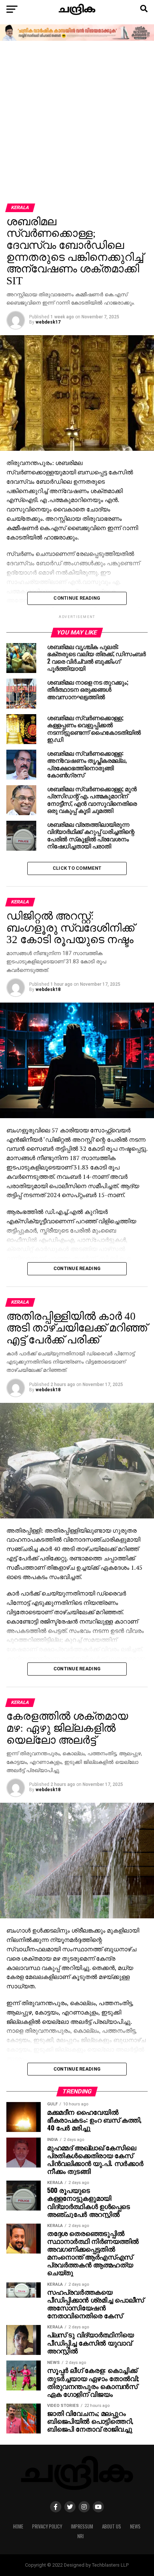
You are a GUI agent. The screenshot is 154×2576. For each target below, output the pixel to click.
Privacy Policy (47, 2526)
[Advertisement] (77, 123)
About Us (112, 2526)
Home (18, 2526)
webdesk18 (48, 989)
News (135, 2526)
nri (81, 2536)
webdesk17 (48, 322)
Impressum (82, 2526)
